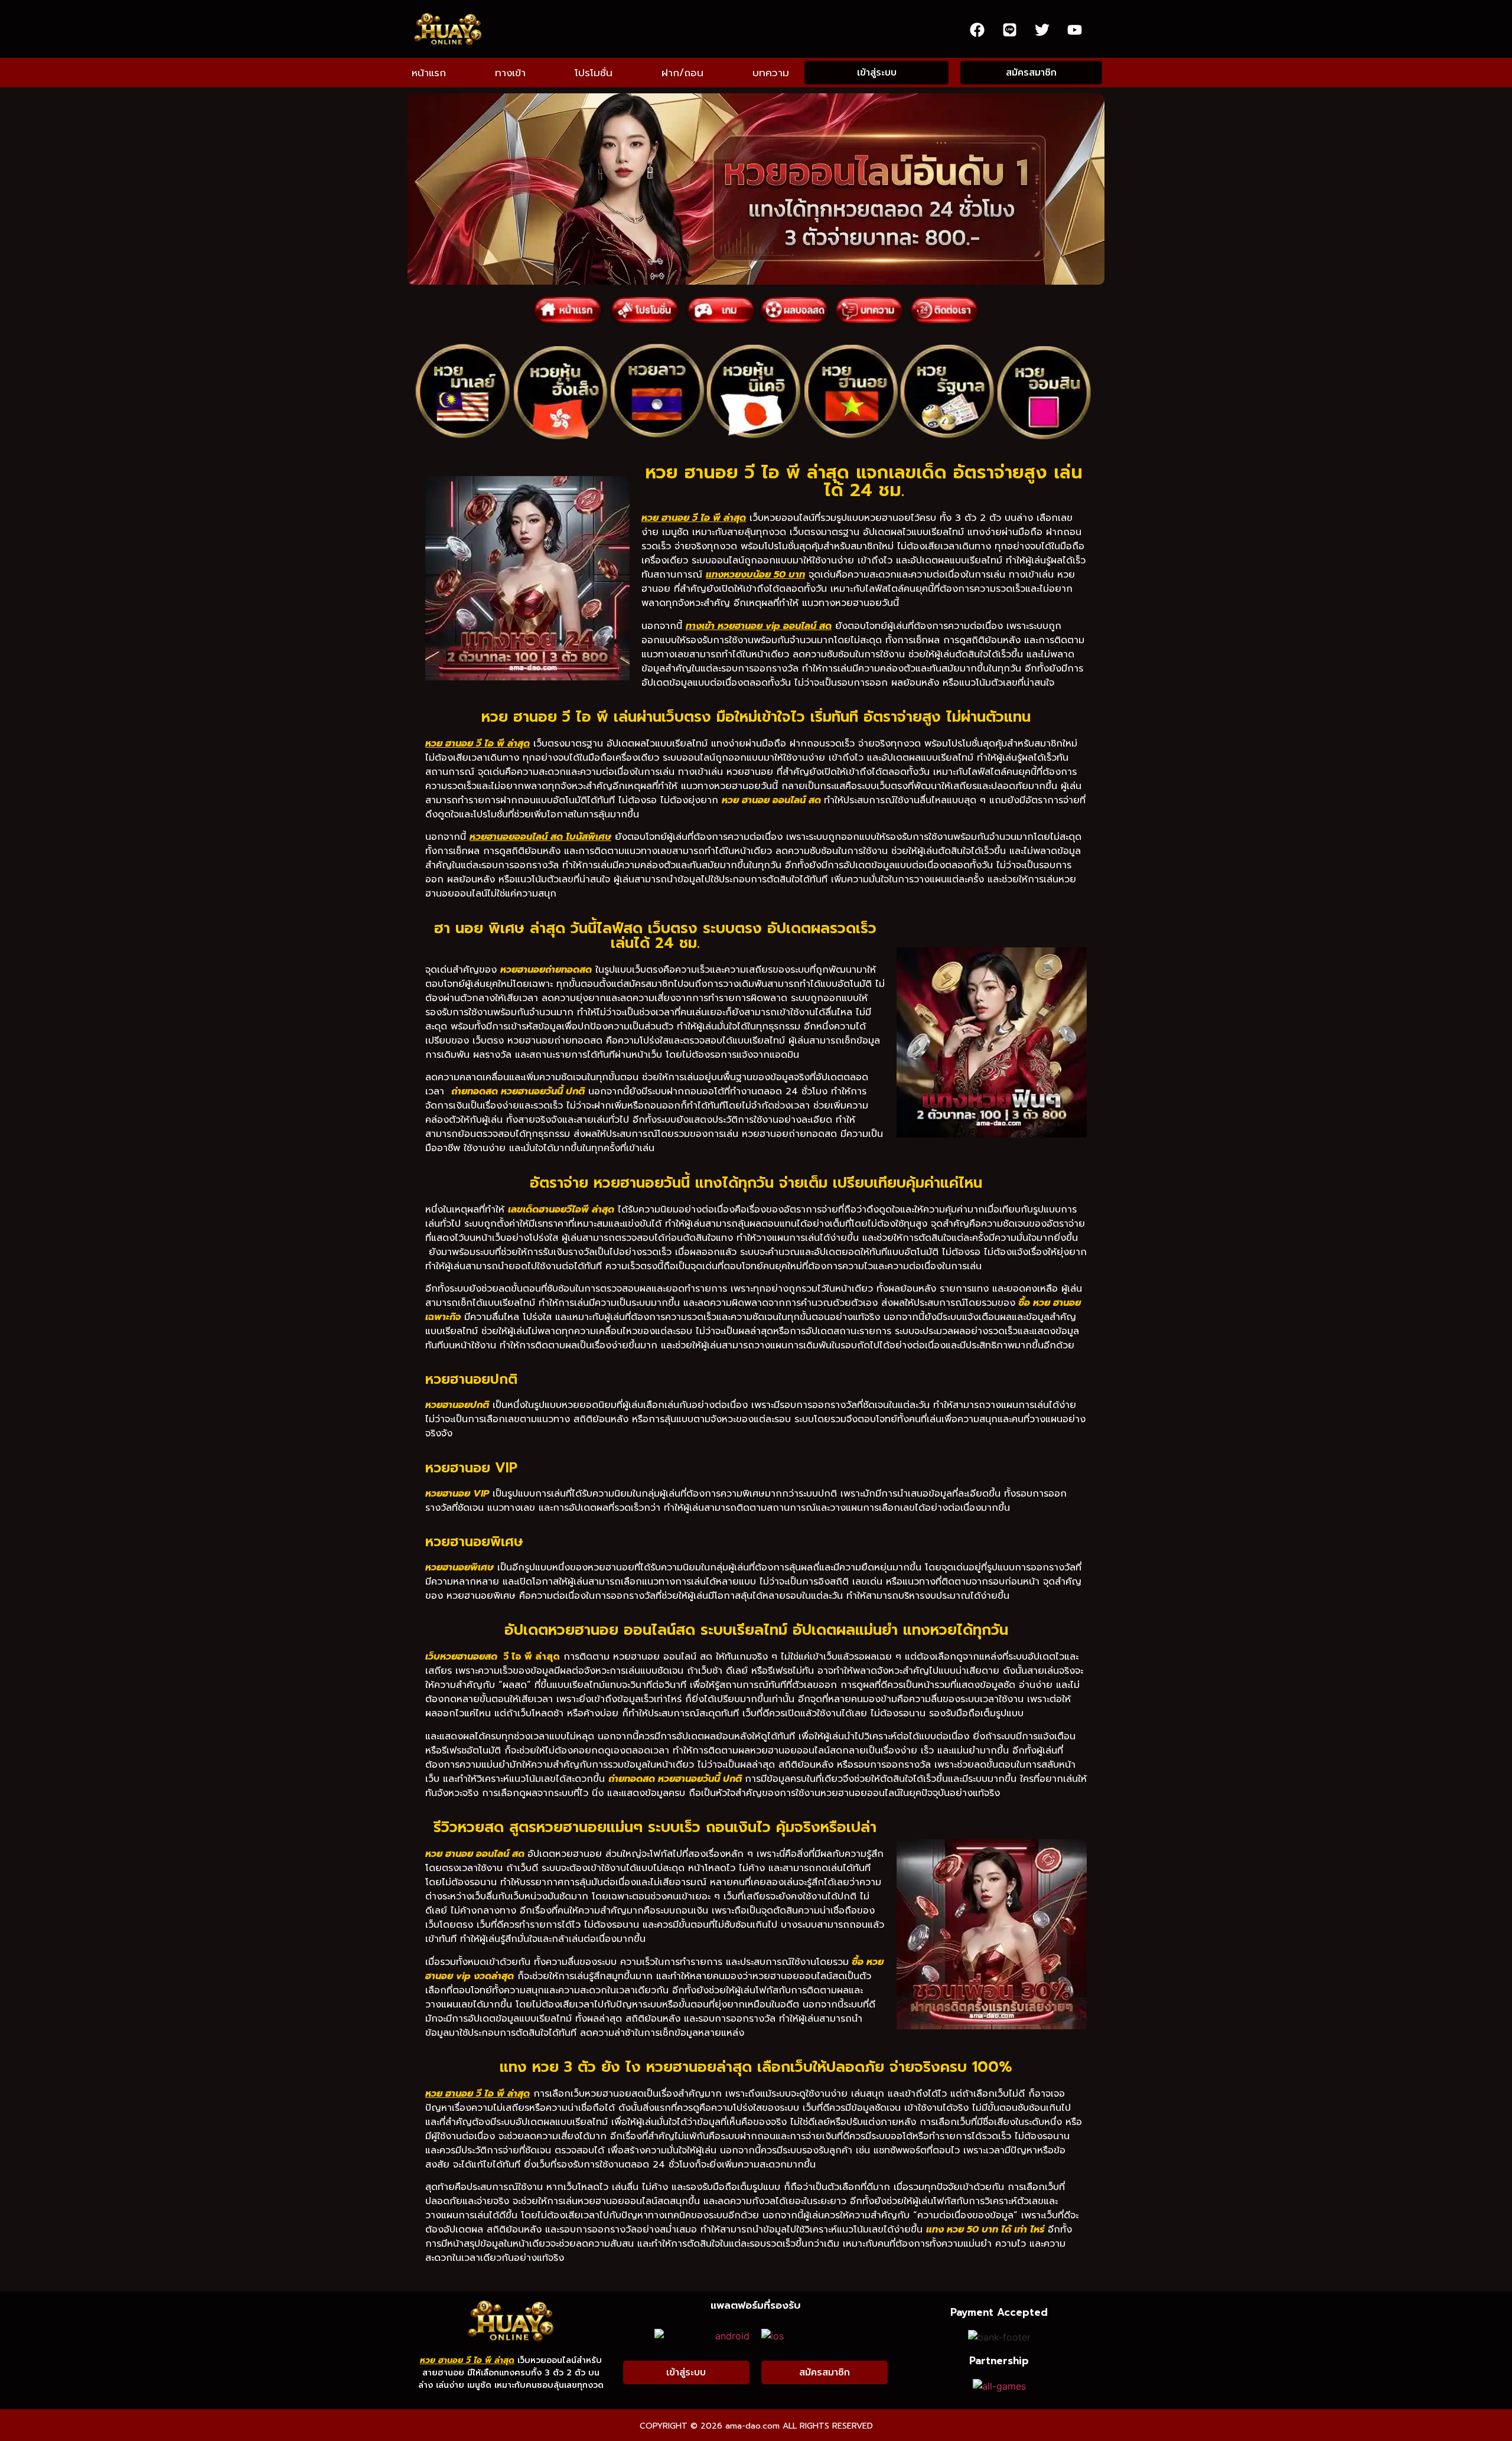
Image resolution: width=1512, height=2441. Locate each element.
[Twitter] (1042, 30)
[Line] (1009, 30)
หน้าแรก (429, 73)
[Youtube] (1074, 30)
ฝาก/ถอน (682, 73)
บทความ (771, 73)
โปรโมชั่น (594, 73)
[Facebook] (977, 30)
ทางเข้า (510, 73)
